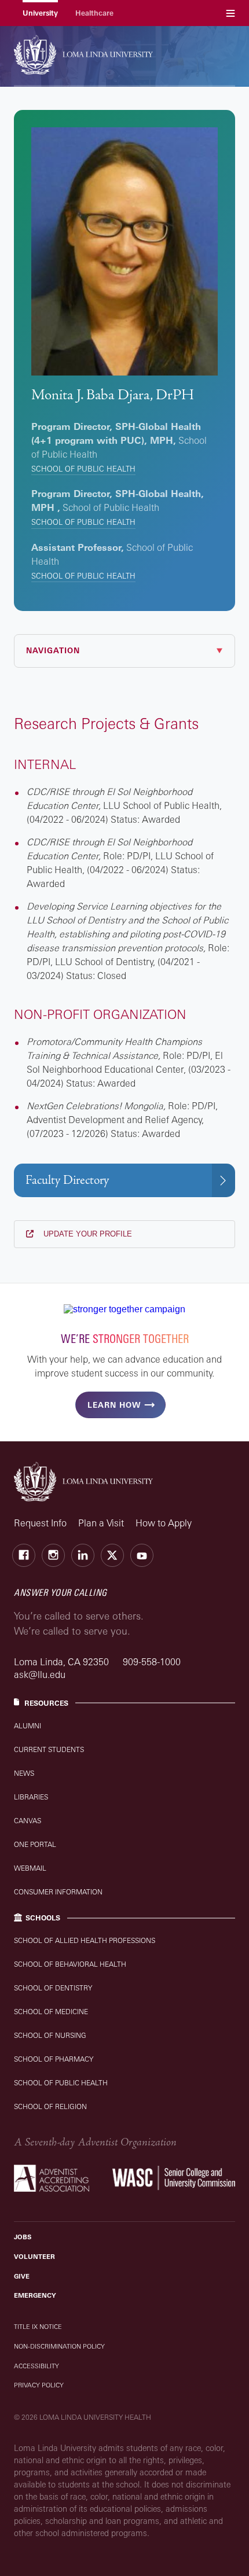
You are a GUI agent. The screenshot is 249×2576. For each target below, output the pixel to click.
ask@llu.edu (40, 1675)
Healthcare (94, 13)
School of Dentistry (53, 1988)
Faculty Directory (67, 1180)
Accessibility (36, 2366)
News (24, 1773)
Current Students (49, 1749)
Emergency (35, 2295)
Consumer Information (58, 1892)
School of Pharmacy (54, 2059)
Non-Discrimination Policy (59, 2346)
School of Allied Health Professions (85, 1940)
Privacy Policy (39, 2385)
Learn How (114, 1405)
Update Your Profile (87, 1234)
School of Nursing (50, 2035)
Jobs (23, 2237)
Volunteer (34, 2257)
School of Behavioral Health (70, 1964)
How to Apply (164, 1523)
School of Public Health (83, 469)
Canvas (28, 1821)
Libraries (31, 1797)
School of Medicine (51, 2012)
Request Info (40, 1523)
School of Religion (50, 2106)
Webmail (30, 1868)
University (40, 13)
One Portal (35, 1844)
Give (22, 2276)
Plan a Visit (101, 1523)
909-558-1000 (152, 1662)
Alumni (28, 1726)
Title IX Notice (38, 2327)
